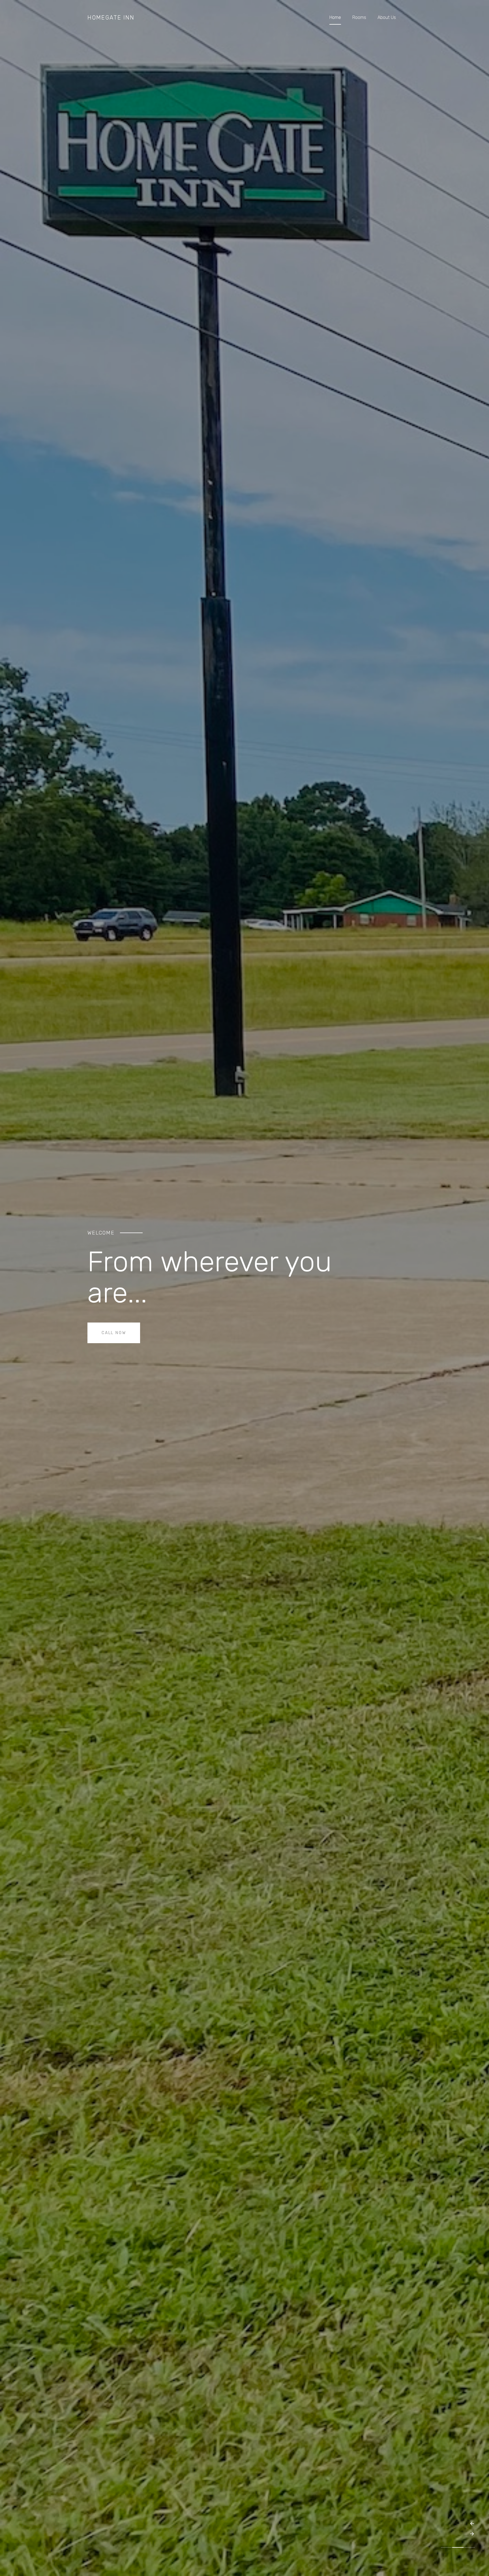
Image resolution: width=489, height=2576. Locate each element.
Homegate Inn (111, 18)
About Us (387, 17)
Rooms (359, 17)
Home (335, 17)
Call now (114, 1333)
